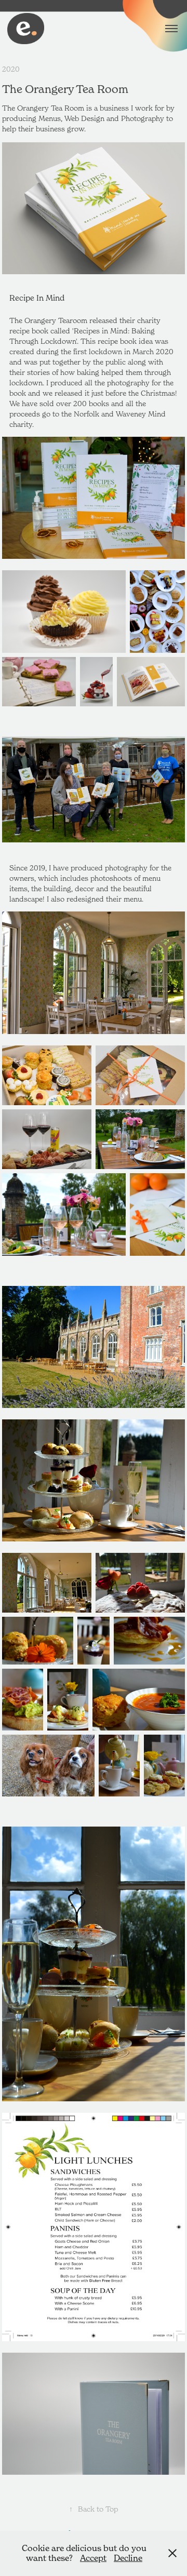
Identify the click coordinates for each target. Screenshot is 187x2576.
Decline (128, 2558)
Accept (93, 2558)
